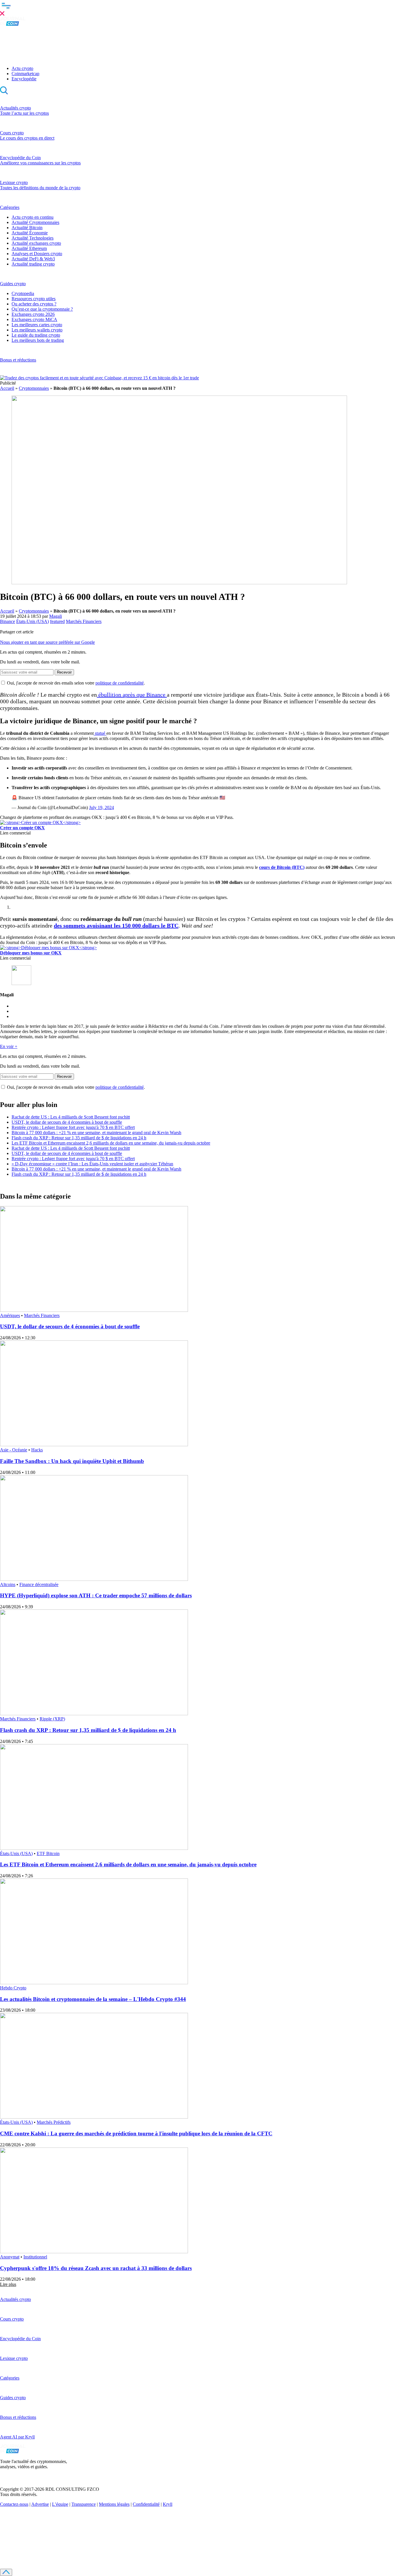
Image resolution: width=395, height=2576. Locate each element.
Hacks (37, 1450)
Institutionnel (35, 2257)
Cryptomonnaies (34, 388)
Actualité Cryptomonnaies (35, 222)
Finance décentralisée (39, 1584)
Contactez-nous (14, 2504)
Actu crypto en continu (33, 217)
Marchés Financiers (84, 621)
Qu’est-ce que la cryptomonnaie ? (42, 309)
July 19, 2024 (101, 807)
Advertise (40, 2504)
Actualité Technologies (33, 238)
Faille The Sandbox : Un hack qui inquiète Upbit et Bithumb (72, 1461)
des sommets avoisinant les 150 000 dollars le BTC (116, 926)
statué (100, 733)
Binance (8, 621)
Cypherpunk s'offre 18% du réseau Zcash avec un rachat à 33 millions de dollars (96, 2268)
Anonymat (10, 2257)
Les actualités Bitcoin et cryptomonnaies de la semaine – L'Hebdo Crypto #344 (93, 1999)
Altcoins (8, 1584)
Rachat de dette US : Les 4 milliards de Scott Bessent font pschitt (71, 1117)
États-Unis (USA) (33, 621)
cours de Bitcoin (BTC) (282, 867)
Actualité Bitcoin (27, 228)
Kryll (168, 2504)
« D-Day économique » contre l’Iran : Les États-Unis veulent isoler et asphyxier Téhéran (92, 1164)
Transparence (84, 2504)
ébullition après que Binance (132, 695)
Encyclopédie (24, 79)
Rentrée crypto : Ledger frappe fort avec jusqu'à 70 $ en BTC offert (73, 1127)
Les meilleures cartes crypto (37, 325)
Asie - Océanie (14, 1450)
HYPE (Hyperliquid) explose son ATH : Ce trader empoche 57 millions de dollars (96, 1595)
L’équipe (60, 2504)
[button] (197, 8)
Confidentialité (146, 2504)
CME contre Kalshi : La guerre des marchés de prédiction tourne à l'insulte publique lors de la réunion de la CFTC (136, 2133)
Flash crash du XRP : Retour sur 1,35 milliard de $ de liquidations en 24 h (79, 1138)
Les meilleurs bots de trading (38, 340)
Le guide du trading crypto (36, 335)
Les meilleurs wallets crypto (37, 330)
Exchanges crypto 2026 (33, 314)
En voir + (9, 1046)
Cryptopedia (23, 293)
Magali (56, 616)
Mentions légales (114, 2504)
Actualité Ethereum (29, 248)
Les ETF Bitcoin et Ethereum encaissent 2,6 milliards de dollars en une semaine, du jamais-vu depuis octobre (111, 1143)
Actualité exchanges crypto (36, 243)
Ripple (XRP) (52, 1719)
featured (57, 621)
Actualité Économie (30, 233)
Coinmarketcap (25, 74)
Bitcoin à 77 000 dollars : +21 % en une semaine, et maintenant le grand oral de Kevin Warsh (96, 1133)
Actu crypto (22, 68)
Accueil (7, 388)
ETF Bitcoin (48, 1853)
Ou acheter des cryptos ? (34, 304)
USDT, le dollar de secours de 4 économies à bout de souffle (67, 1122)
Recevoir (64, 672)
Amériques (10, 1315)
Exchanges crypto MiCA (34, 319)
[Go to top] (6, 2572)
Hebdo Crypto (13, 1988)
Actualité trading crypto (33, 264)
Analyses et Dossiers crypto (37, 254)
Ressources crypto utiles (34, 299)
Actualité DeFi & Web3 (33, 259)
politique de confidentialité (120, 683)
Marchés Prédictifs (54, 2122)
